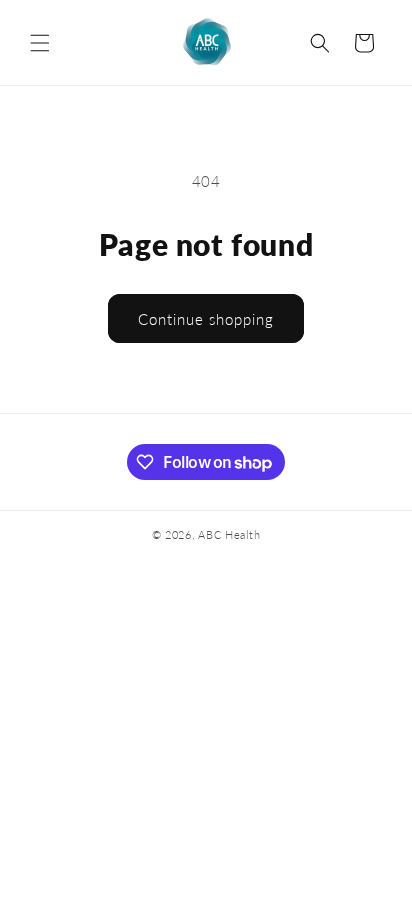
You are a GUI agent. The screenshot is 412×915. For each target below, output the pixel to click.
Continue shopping (206, 319)
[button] (40, 43)
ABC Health (229, 534)
